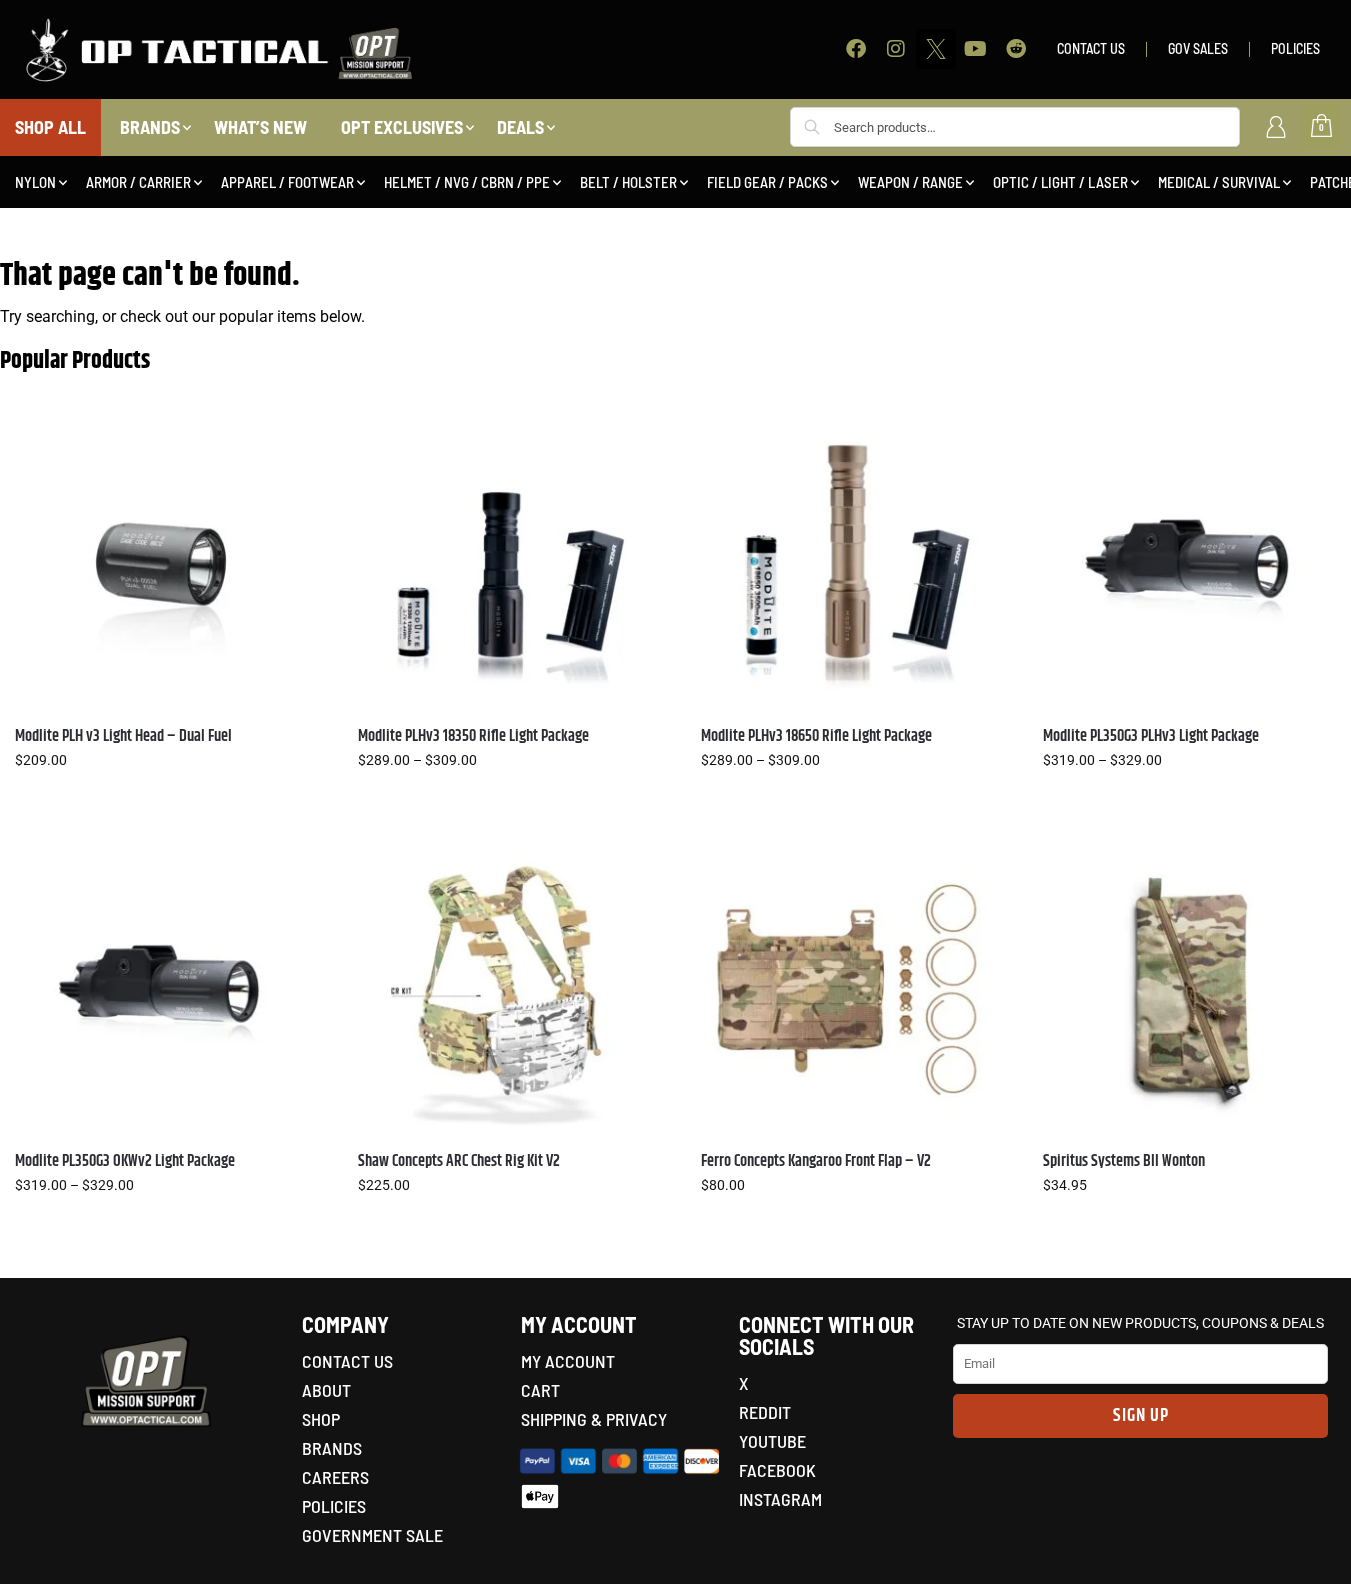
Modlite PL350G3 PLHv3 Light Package (1151, 736)
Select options (161, 803)
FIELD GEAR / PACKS (767, 182)
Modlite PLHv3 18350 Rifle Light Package (473, 736)
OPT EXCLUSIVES (402, 127)
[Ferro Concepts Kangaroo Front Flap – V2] (847, 989)
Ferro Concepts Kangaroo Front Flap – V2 (816, 1161)
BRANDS (150, 127)
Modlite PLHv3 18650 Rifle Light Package (816, 736)
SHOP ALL (50, 127)
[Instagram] (896, 49)
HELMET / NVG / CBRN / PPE (467, 182)
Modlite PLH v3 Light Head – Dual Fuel (123, 736)
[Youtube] (976, 49)
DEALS (520, 127)
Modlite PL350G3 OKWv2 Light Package (125, 1161)
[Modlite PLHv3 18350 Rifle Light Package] (504, 564)
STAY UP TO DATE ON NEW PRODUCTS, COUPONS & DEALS (1140, 1323)
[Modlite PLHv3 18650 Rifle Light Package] (847, 564)
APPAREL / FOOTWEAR (287, 182)
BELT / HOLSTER (628, 182)
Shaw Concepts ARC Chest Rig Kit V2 (459, 1161)
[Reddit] (1016, 49)
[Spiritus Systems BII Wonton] (1189, 989)
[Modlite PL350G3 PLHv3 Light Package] (1189, 564)
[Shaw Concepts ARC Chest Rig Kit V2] (504, 989)
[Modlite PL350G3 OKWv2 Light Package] (161, 989)
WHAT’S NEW (260, 127)
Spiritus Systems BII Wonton (1124, 1161)
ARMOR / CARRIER (138, 182)
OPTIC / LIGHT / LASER (1060, 182)
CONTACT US (1091, 48)
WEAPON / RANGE (910, 182)
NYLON (35, 182)
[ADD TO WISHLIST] (283, 443)
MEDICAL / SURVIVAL (1219, 182)
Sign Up (1141, 1416)
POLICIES (1295, 48)
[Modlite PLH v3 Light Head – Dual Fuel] (161, 564)
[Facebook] (856, 49)
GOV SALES (1198, 48)
